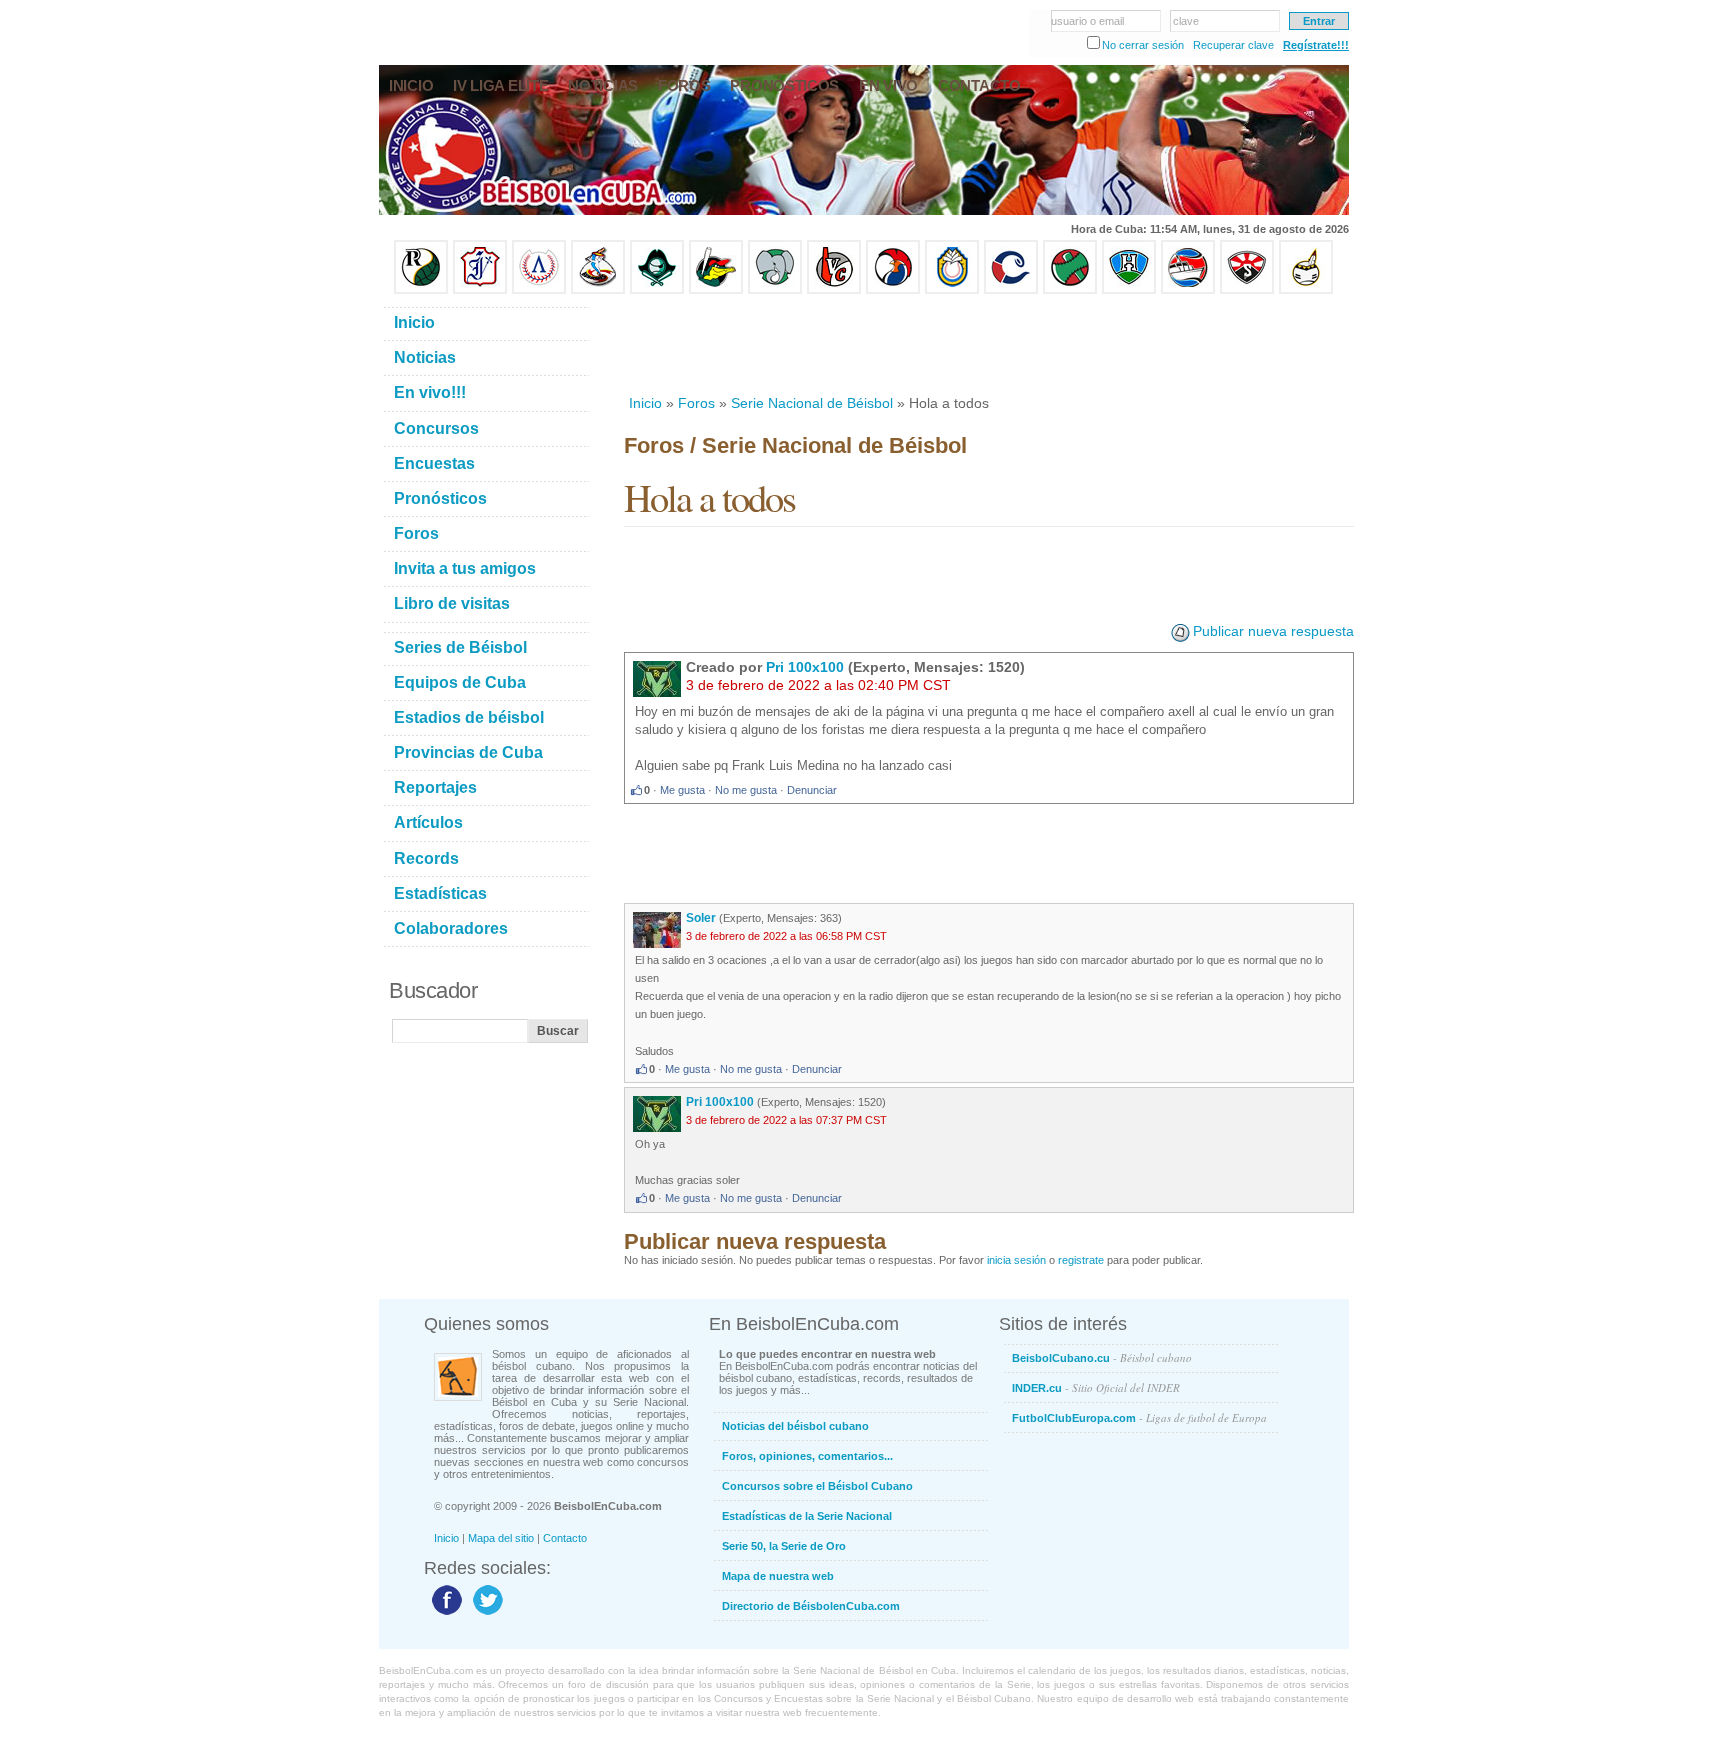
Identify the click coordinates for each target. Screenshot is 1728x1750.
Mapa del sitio (501, 1538)
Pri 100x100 (805, 667)
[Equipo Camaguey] (1011, 290)
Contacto (565, 1538)
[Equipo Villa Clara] (834, 290)
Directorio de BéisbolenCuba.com (811, 1606)
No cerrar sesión (1143, 45)
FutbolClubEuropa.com (1139, 1417)
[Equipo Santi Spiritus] (893, 290)
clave (1186, 21)
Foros (696, 403)
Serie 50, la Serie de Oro (784, 1546)
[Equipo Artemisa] (539, 290)
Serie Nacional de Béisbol (812, 403)
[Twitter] (485, 1614)
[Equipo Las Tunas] (1070, 290)
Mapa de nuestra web (778, 1576)
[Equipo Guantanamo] (1306, 290)
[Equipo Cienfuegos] (775, 290)
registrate (1081, 1260)
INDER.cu (1096, 1387)
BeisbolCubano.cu (1102, 1357)
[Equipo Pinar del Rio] (421, 290)
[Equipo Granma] (1188, 290)
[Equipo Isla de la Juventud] (657, 290)
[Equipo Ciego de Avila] (952, 290)
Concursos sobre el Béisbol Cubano (817, 1486)
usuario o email (1087, 21)
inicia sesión (1016, 1260)
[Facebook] (444, 1614)
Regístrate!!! (1316, 45)
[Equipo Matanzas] (716, 290)
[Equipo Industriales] (480, 290)
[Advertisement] (988, 344)
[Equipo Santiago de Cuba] (1247, 290)
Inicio (645, 403)
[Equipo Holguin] (1129, 290)
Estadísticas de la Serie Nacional (807, 1516)
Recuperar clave (1233, 45)
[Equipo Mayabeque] (598, 290)
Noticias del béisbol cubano (795, 1426)
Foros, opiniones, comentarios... (807, 1456)
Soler (701, 918)
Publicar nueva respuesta (1273, 631)
